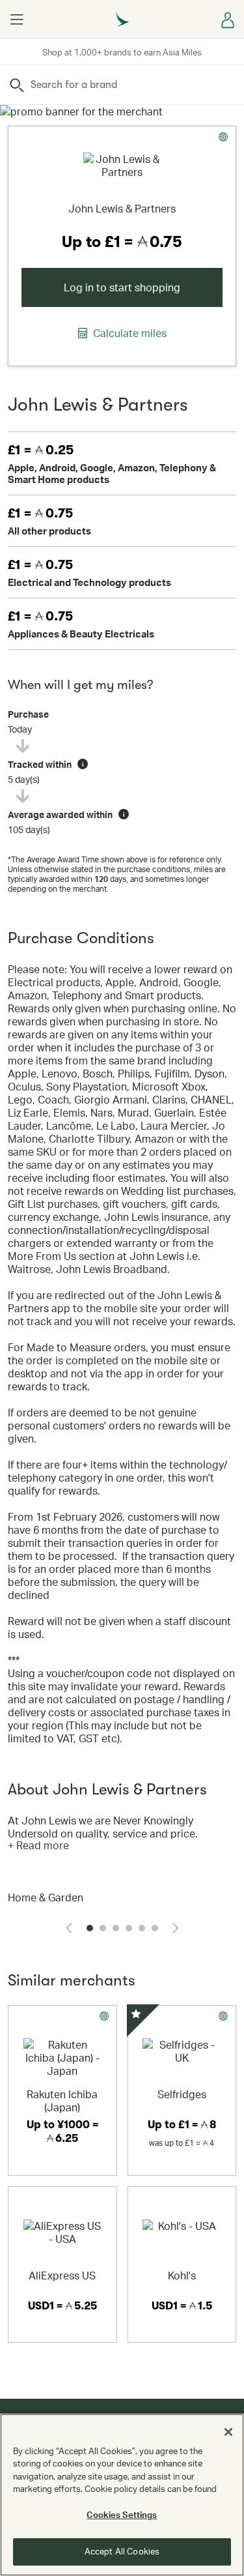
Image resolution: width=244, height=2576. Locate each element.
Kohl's (182, 2275)
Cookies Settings (122, 2515)
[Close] (228, 2432)
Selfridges (182, 2094)
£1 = (41, 450)
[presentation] (69, 1928)
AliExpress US (62, 2275)
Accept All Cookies (122, 2551)
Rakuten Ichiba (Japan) (62, 2100)
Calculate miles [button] (129, 333)
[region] (122, 2495)
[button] (16, 20)
